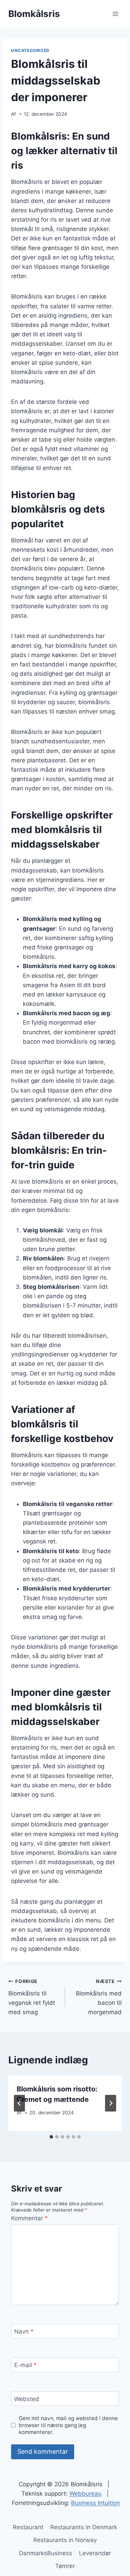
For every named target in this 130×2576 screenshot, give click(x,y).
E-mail (25, 2365)
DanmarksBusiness (46, 2553)
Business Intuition (96, 2503)
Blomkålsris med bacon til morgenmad (99, 1997)
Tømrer (65, 2566)
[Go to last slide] (19, 2103)
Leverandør (95, 2553)
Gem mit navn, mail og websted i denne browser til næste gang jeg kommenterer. (68, 2425)
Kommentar (29, 2218)
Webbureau (85, 2494)
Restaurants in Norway (65, 2540)
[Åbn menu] (115, 14)
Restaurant (28, 2527)
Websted (27, 2399)
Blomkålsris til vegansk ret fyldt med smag (32, 1997)
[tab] (51, 2137)
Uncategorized (30, 50)
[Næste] (111, 2103)
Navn (24, 2331)
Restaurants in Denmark (84, 2527)
